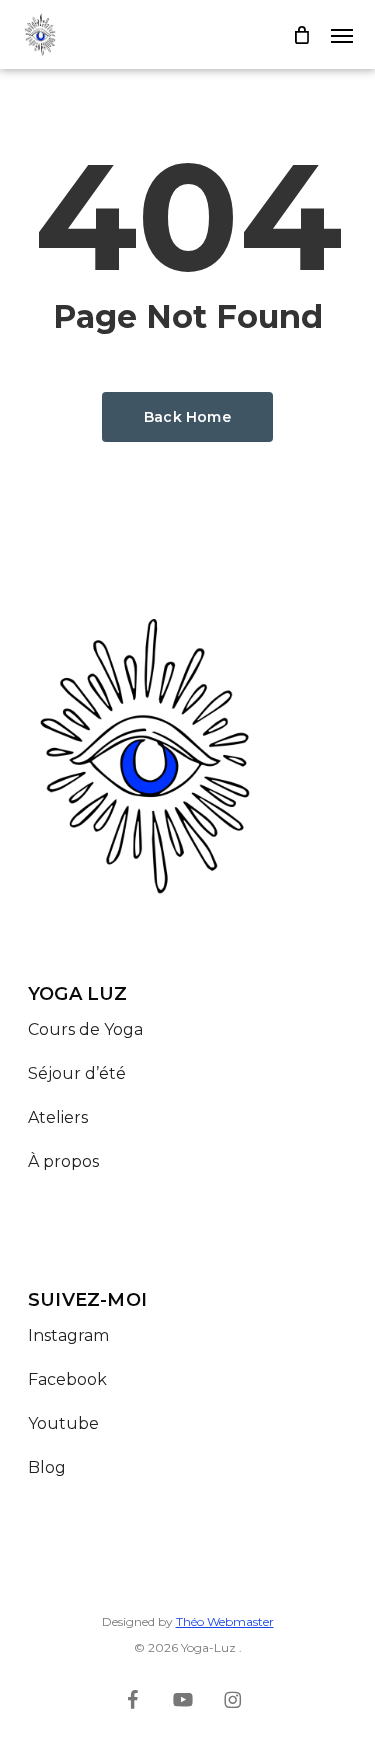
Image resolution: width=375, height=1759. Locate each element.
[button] (342, 35)
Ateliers (58, 1117)
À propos (63, 1161)
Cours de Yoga (85, 1029)
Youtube (63, 1423)
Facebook (67, 1379)
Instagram (68, 1335)
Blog (47, 1467)
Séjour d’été (77, 1073)
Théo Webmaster (225, 1621)
